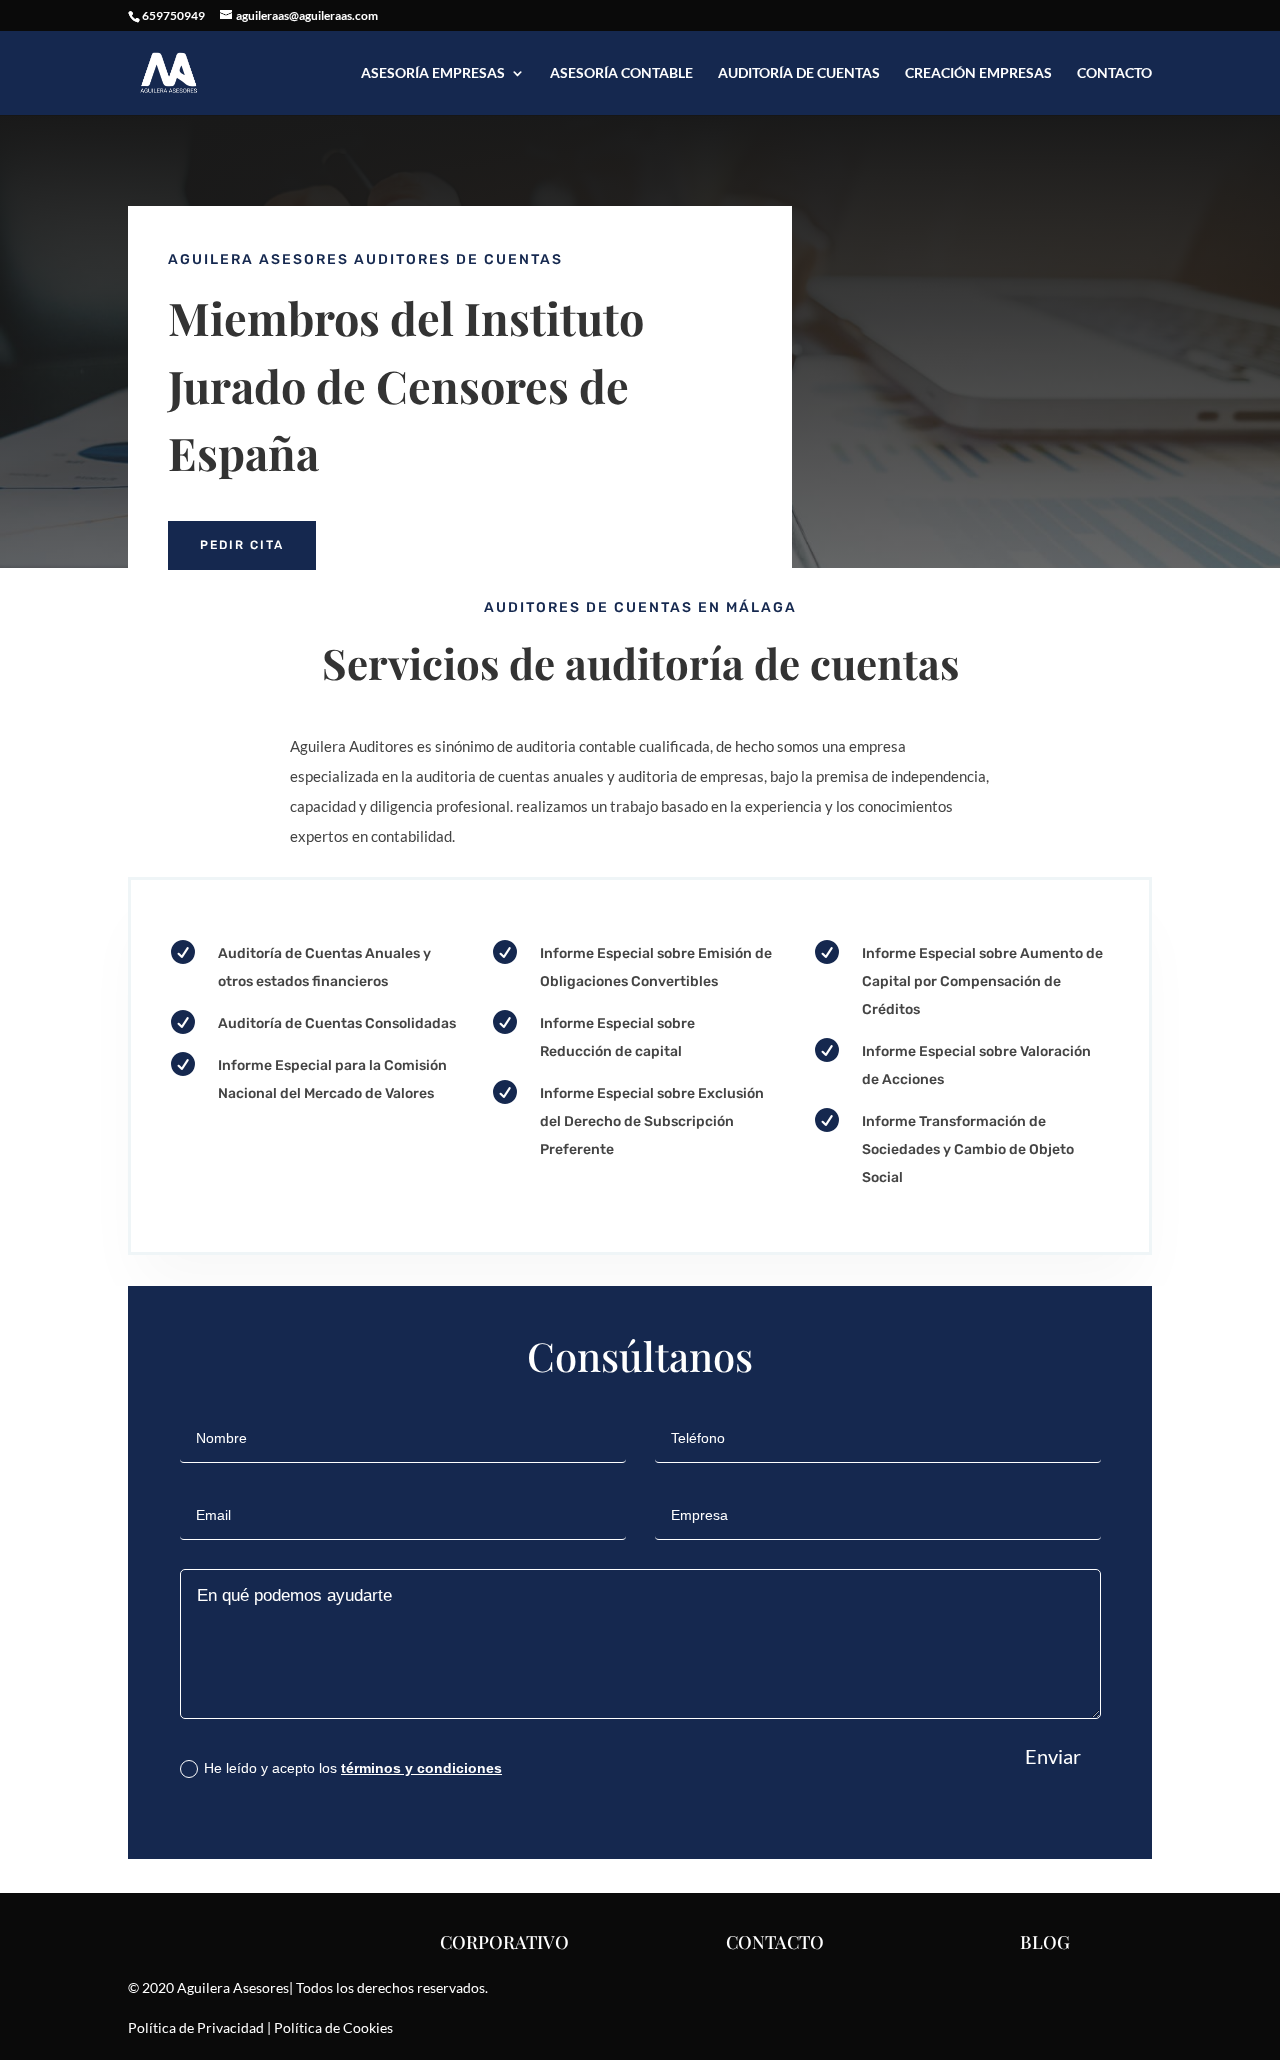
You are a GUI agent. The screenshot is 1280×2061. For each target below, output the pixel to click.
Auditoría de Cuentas (799, 73)
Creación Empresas (978, 73)
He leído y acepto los (353, 1768)
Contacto (1114, 73)
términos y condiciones (421, 1768)
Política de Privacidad (196, 2027)
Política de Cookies (333, 2027)
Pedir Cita (242, 545)
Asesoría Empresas (433, 73)
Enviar (1053, 1756)
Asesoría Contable (621, 73)
